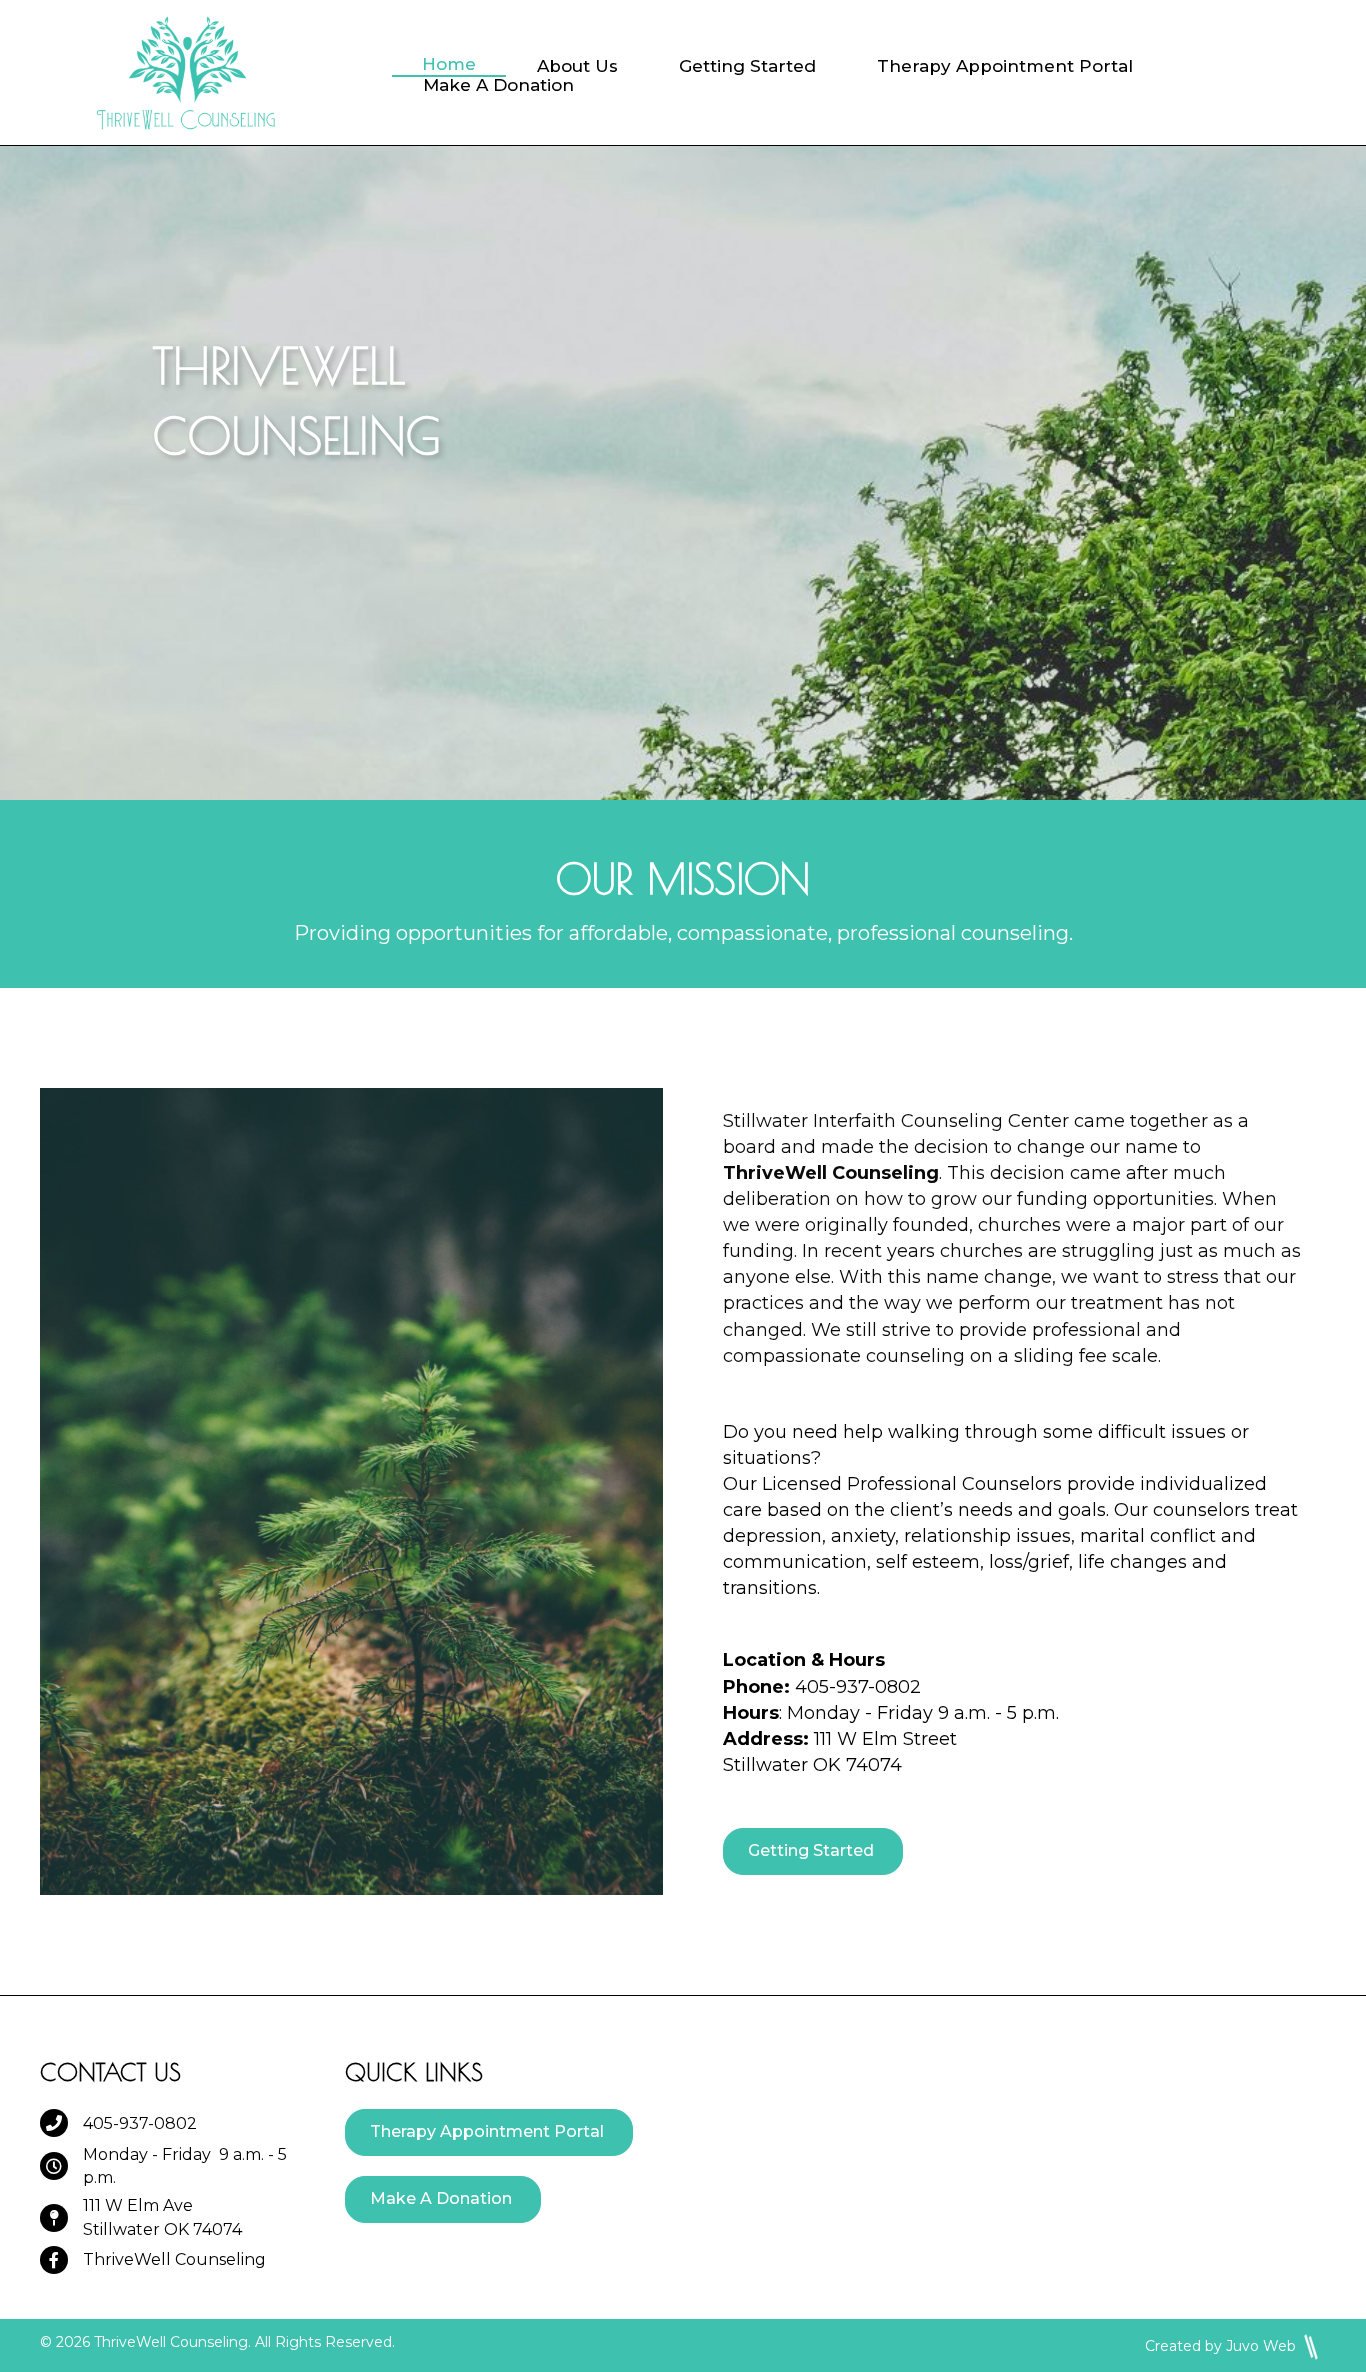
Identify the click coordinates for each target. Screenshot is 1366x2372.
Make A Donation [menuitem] (498, 85)
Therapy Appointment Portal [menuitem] (1005, 66)
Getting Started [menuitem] (747, 66)
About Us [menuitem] (577, 66)
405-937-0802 (140, 2123)
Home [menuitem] (449, 64)
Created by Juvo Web (1220, 2346)
